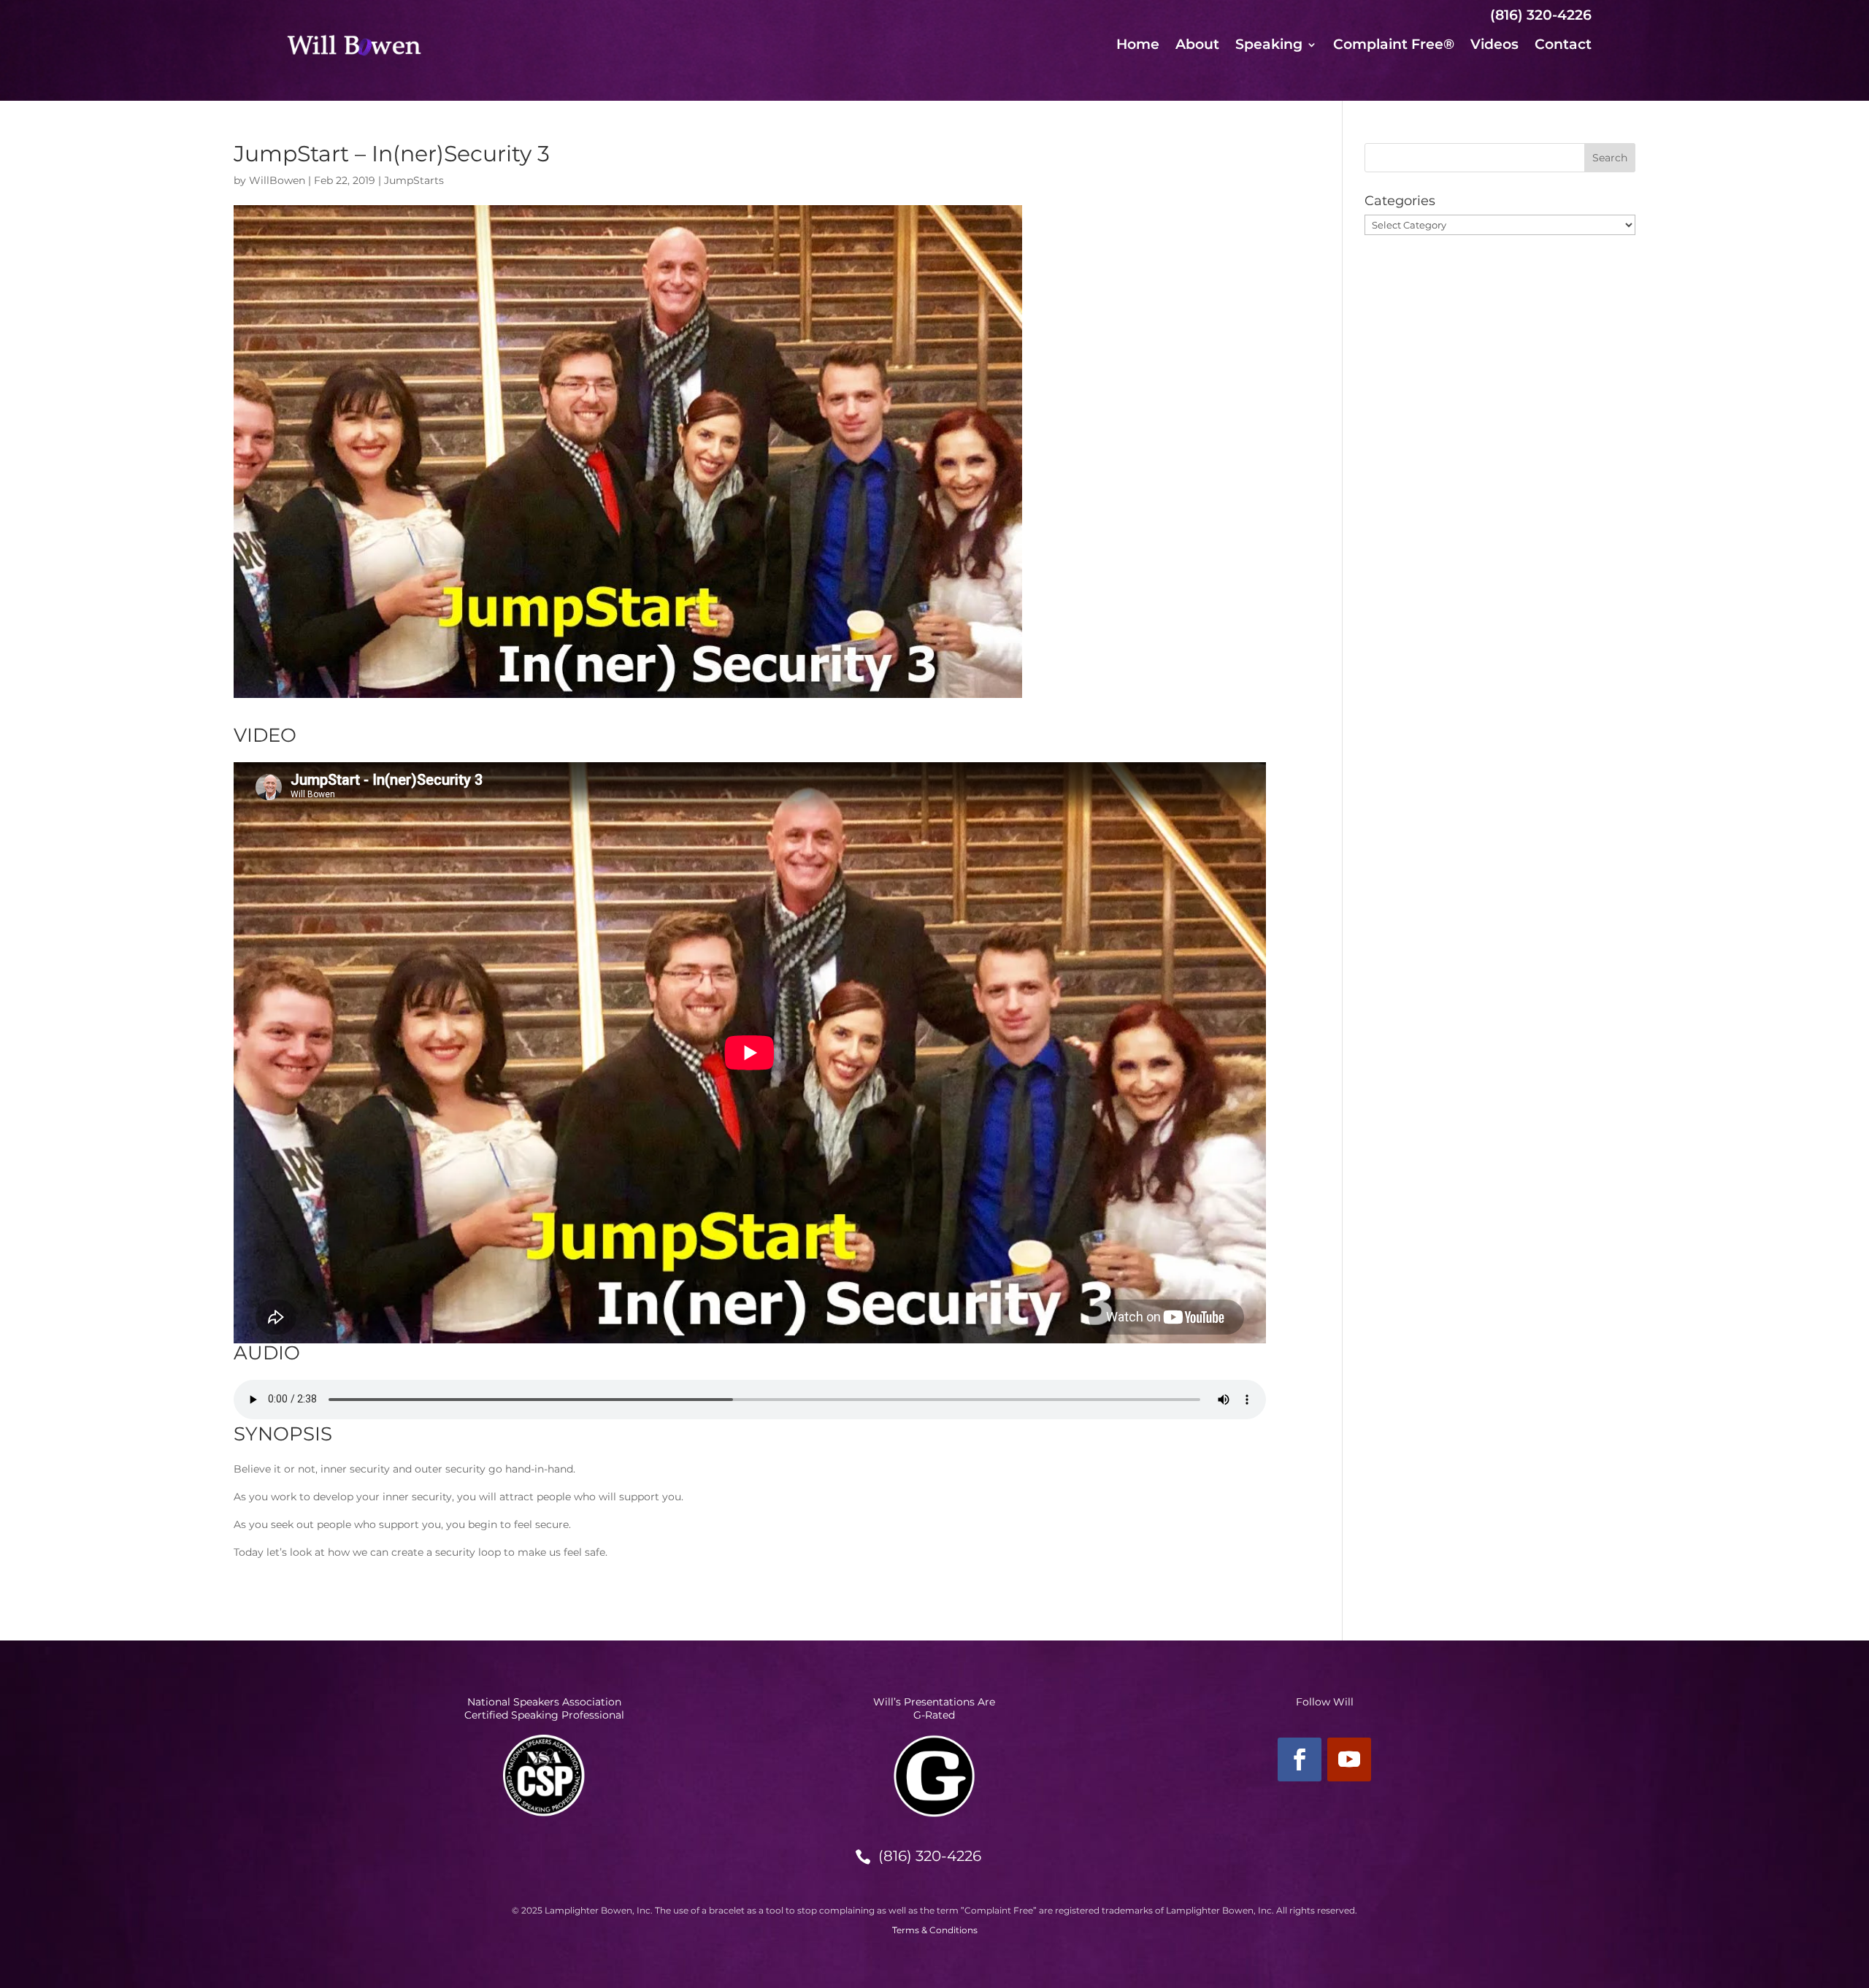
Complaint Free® (1394, 46)
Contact (1563, 46)
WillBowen (277, 180)
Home (1138, 46)
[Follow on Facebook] (1300, 1759)
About (1197, 46)
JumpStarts (414, 180)
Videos (1494, 46)
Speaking (1269, 46)
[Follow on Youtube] (1349, 1759)
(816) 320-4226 (930, 1856)
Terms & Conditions (935, 1930)
